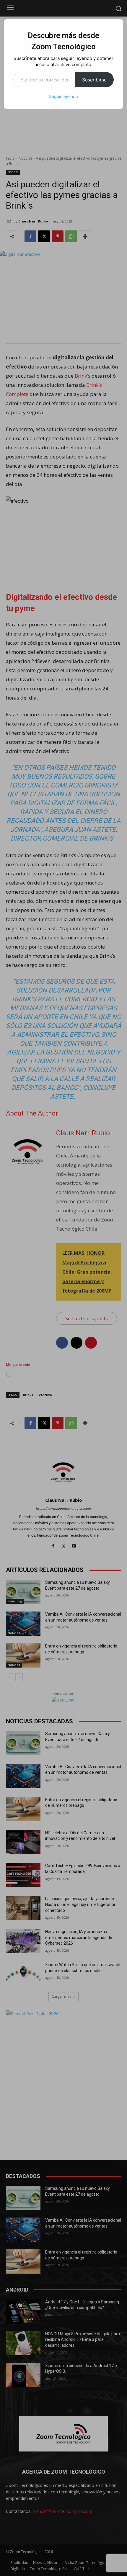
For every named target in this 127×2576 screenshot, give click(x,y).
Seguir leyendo (63, 96)
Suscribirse (94, 80)
